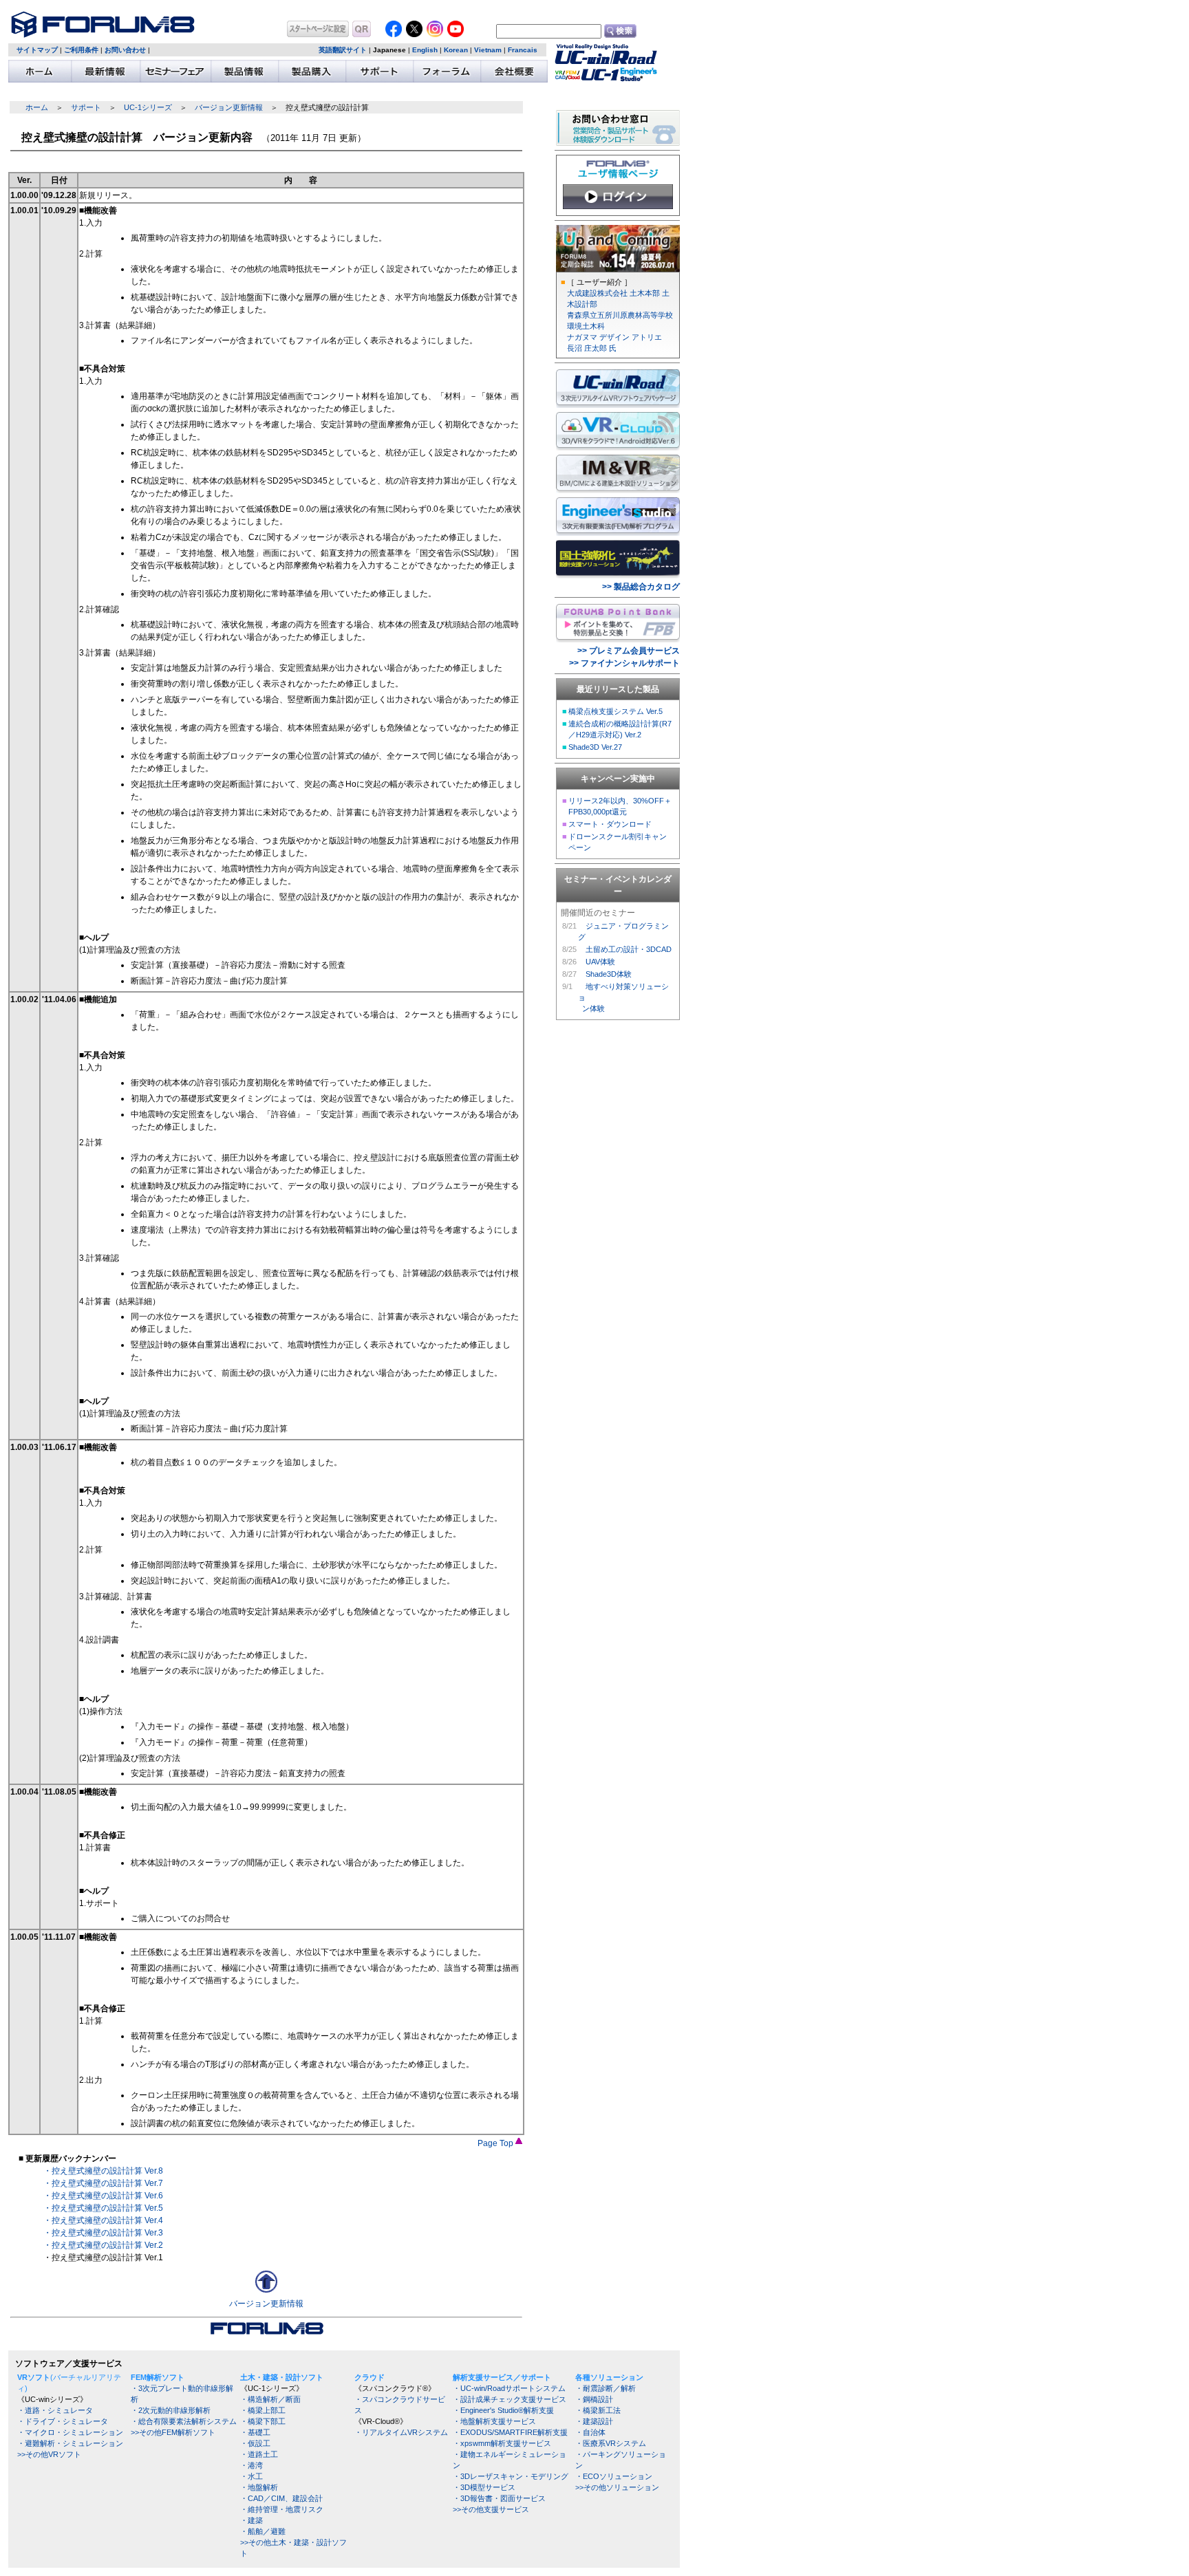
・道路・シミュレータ (55, 2410)
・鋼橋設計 (594, 2399)
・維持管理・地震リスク (282, 2509)
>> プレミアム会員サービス (629, 651)
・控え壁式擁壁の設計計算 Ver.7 (103, 2183)
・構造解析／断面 (270, 2399)
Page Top (496, 2143)
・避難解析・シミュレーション (70, 2443)
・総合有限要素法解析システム (184, 2421)
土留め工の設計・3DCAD (629, 949)
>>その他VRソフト (49, 2454)
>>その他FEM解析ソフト (173, 2432)
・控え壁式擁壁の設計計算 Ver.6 (103, 2196)
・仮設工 (255, 2443)
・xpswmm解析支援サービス (502, 2443)
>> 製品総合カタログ (641, 587)
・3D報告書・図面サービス (499, 2498)
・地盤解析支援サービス (494, 2421)
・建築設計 (594, 2421)
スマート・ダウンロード (610, 824)
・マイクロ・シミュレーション (70, 2432)
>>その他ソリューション (617, 2487)
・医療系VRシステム (611, 2443)
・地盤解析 (259, 2487)
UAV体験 (600, 962)
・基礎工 (255, 2432)
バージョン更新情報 (229, 107)
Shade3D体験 (609, 974)
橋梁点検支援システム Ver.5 (615, 711)
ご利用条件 (81, 50)
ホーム (37, 107)
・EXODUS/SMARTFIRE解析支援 (510, 2432)
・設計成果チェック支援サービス (510, 2399)
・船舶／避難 (263, 2531)
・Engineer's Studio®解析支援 (503, 2410)
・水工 (251, 2476)
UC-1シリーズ (148, 107)
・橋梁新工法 (598, 2410)
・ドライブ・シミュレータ (63, 2421)
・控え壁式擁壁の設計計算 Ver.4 (103, 2220)
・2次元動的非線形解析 (171, 2410)
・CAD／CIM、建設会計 (281, 2498)
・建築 (251, 2520)
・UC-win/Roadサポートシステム (509, 2388)
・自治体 (590, 2432)
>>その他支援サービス (491, 2509)
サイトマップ (37, 50)
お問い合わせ (125, 50)
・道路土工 (259, 2454)
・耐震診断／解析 (606, 2388)
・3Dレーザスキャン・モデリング (511, 2476)
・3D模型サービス (484, 2487)
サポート (86, 107)
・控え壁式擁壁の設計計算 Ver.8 (103, 2171)
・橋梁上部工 (263, 2410)
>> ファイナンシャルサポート (624, 663)
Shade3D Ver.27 (595, 747)
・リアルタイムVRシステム (401, 2432)
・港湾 (251, 2465)
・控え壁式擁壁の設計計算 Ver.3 (103, 2233)
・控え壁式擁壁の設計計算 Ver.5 (103, 2208)
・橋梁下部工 (263, 2421)
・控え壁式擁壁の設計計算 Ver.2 (103, 2245)
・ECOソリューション (614, 2476)
